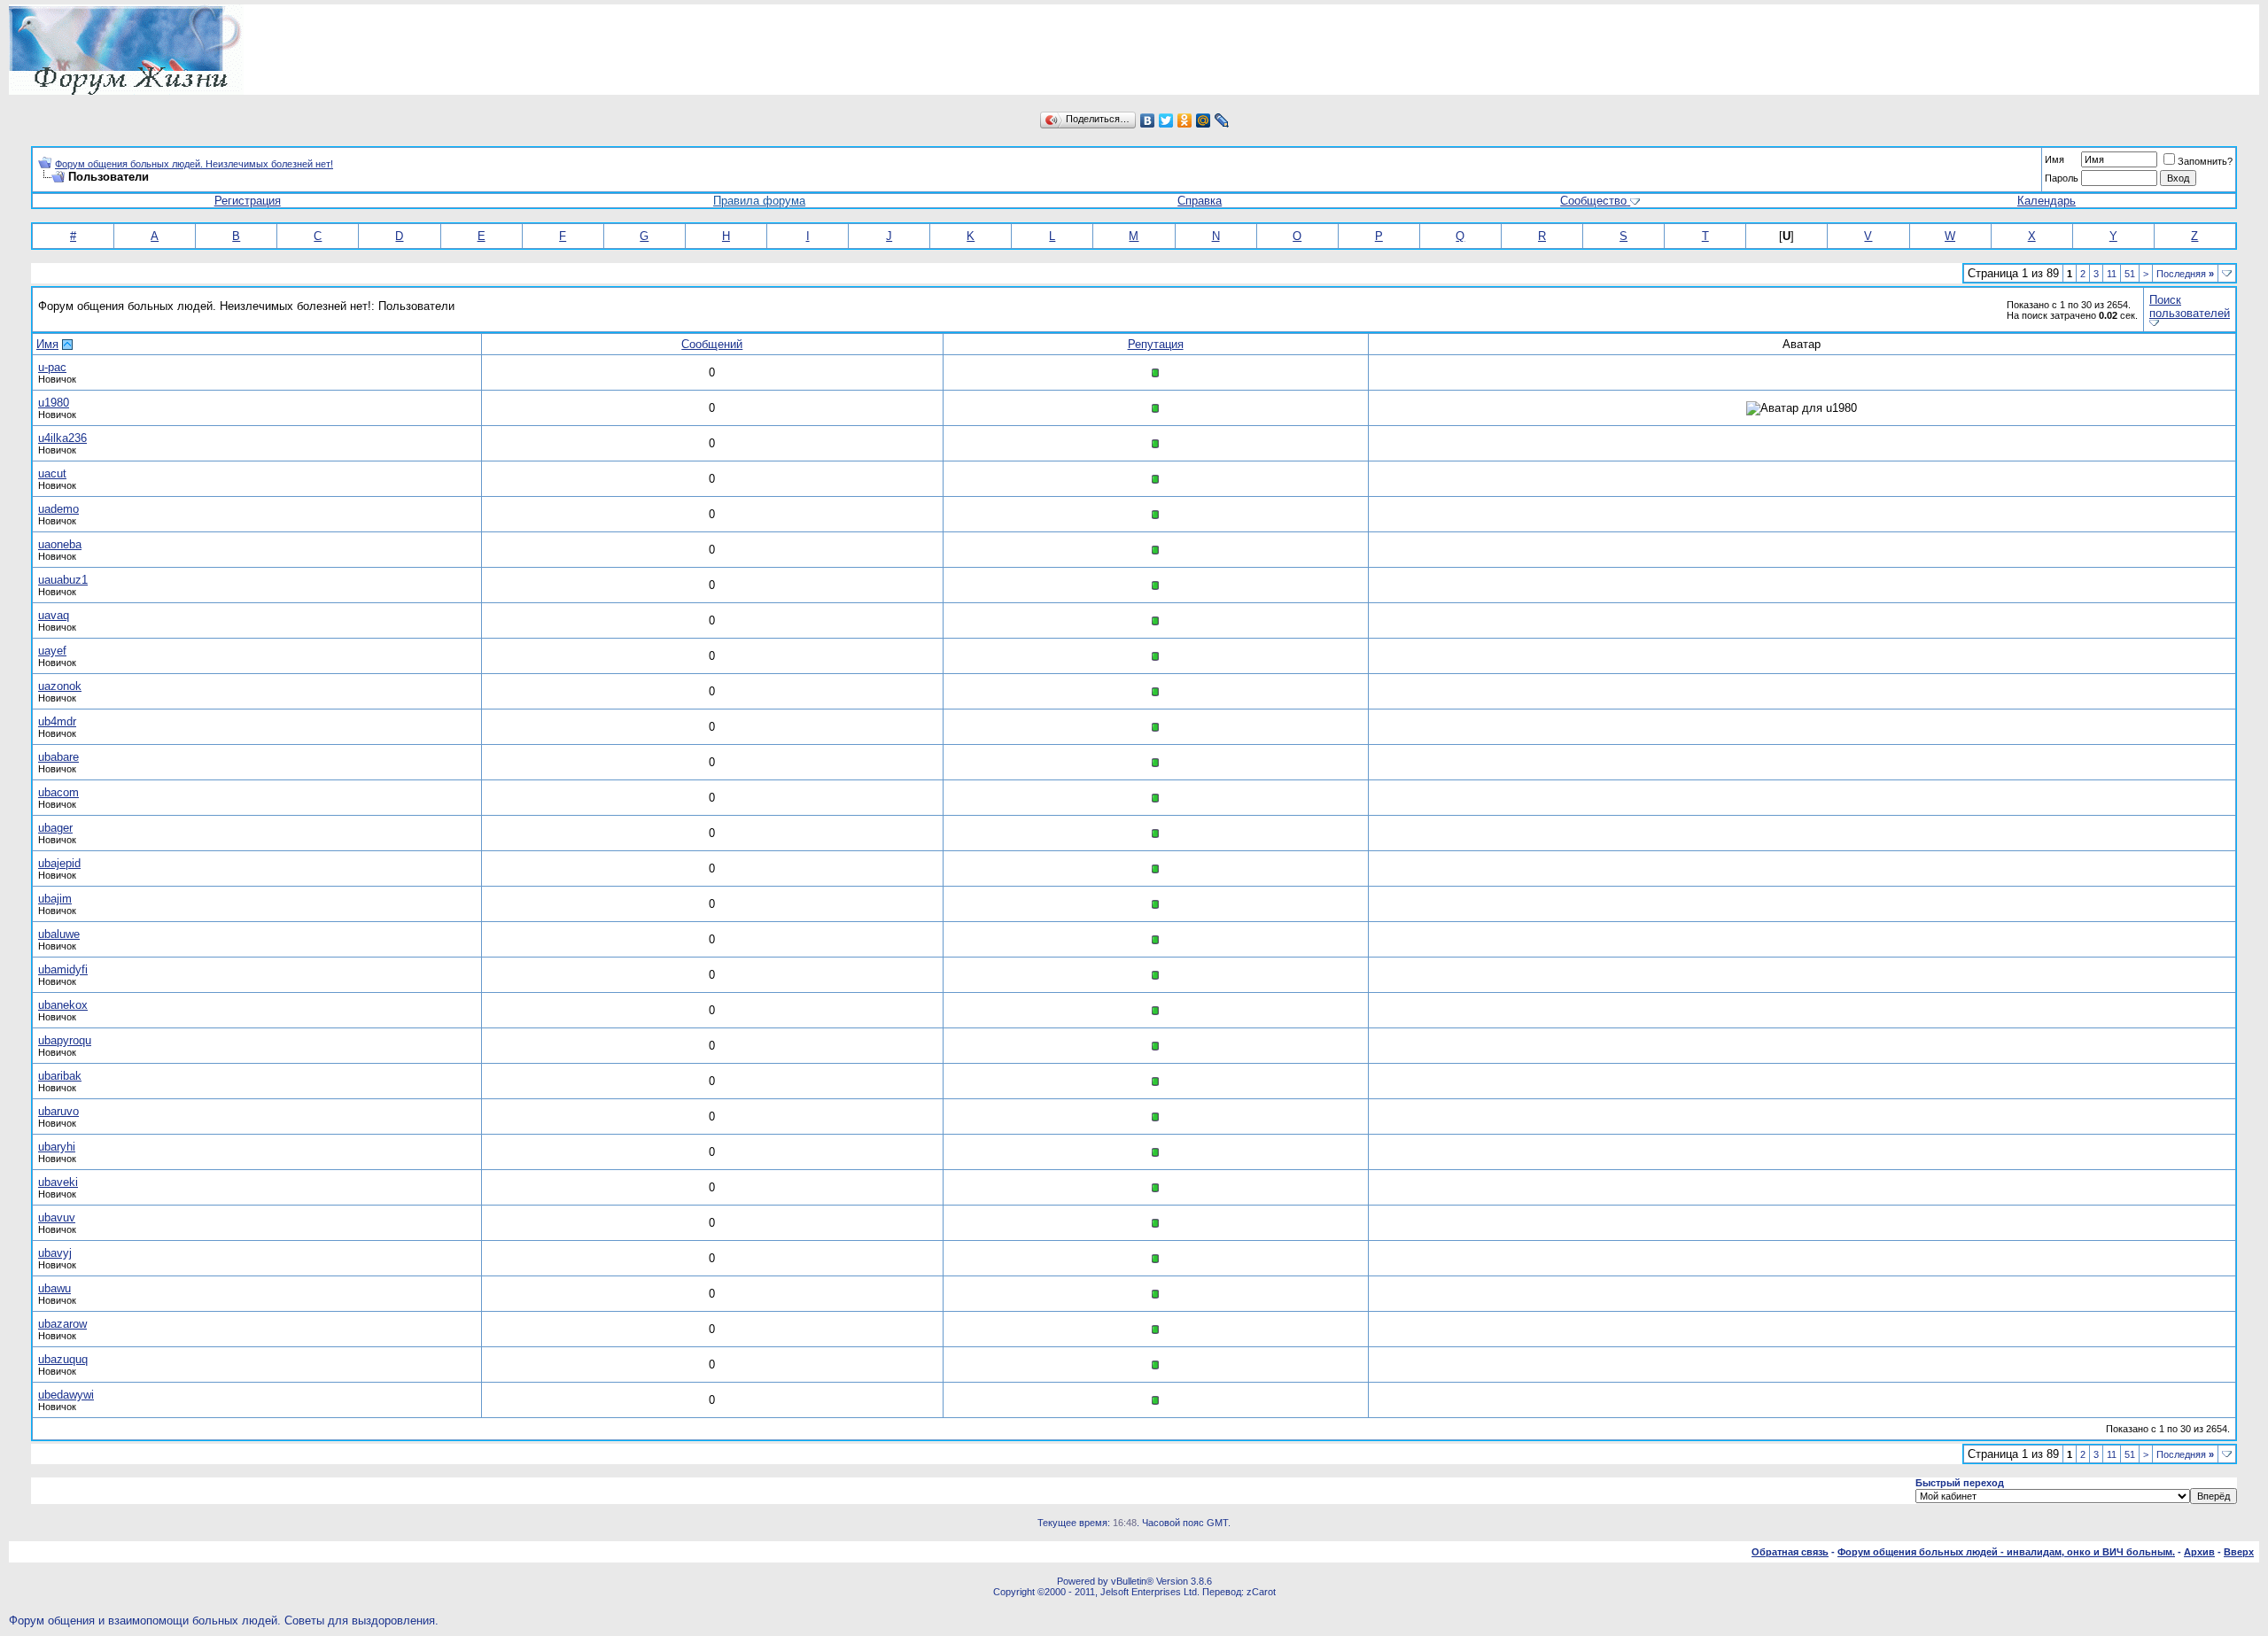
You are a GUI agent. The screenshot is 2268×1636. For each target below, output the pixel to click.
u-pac (52, 367)
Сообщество (1593, 201)
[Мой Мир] (1204, 120)
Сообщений (712, 344)
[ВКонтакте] (1148, 120)
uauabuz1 (63, 580)
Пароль (2062, 178)
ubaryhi (57, 1147)
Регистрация (248, 201)
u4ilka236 (62, 438)
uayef (52, 651)
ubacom (58, 792)
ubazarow (62, 1324)
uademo (58, 509)
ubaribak (60, 1076)
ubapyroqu (65, 1040)
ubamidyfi (63, 969)
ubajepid (59, 863)
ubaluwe (59, 934)
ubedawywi (66, 1395)
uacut (52, 473)
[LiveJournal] (1222, 120)
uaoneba (60, 544)
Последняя (2185, 274)
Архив (2199, 1552)
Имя (2054, 159)
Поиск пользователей (2190, 306)
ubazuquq (63, 1359)
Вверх (2239, 1552)
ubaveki (58, 1182)
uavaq (54, 615)
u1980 (54, 403)
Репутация (1156, 344)
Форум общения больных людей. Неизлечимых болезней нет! (194, 164)
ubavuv (57, 1217)
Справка (1200, 201)
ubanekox (63, 1005)
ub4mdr (57, 721)
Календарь (2047, 201)
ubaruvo (58, 1111)
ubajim (55, 899)
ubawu (54, 1288)
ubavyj (55, 1253)
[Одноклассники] (1185, 120)
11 (2112, 274)
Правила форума (759, 201)
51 (2130, 274)
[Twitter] (1166, 120)
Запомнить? (2205, 161)
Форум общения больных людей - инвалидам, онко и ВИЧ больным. (2006, 1552)
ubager (55, 828)
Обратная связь (1790, 1552)
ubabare (58, 757)
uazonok (60, 686)
